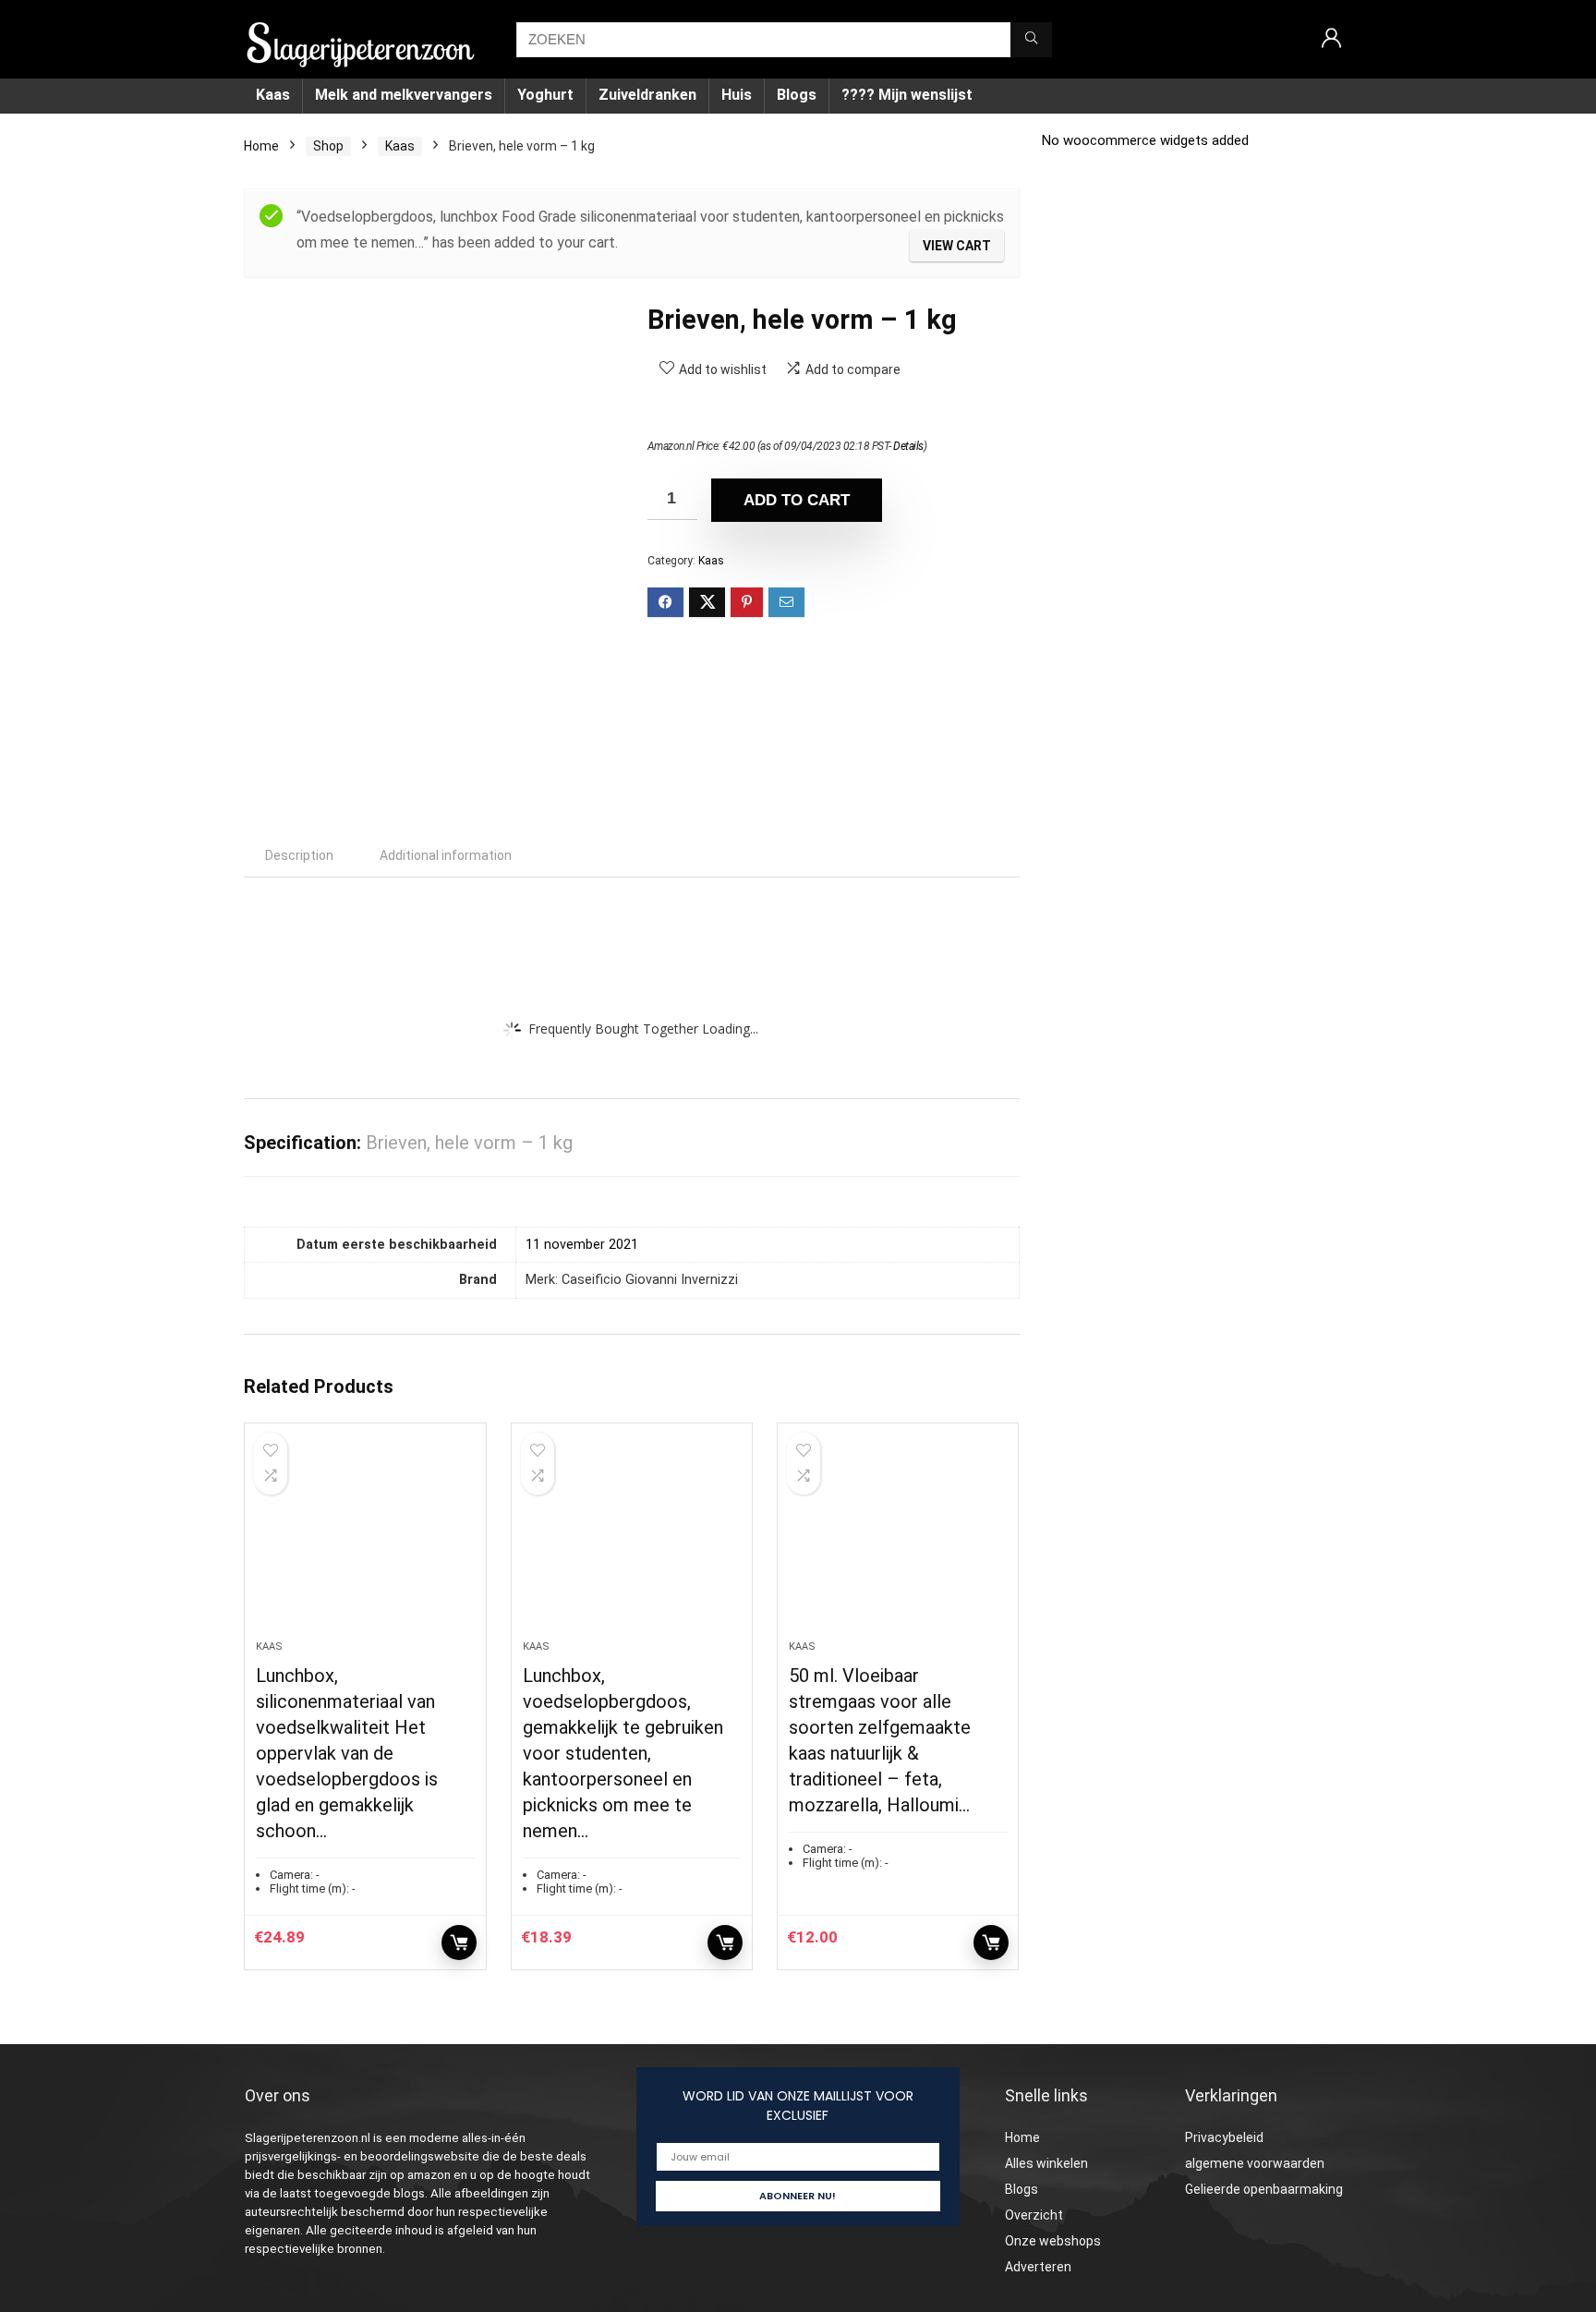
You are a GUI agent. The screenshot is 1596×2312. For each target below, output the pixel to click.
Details (908, 446)
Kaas (273, 95)
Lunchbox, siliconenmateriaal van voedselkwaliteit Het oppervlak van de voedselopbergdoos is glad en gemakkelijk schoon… (347, 1753)
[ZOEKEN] (1031, 40)
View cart (957, 246)
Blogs (797, 95)
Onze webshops (1053, 2241)
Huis (737, 95)
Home (261, 146)
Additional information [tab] (446, 855)
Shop (328, 146)
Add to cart (797, 500)
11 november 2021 (582, 1245)
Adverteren (1038, 2267)
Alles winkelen (1046, 2163)
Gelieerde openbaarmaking (1264, 2189)
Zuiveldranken (647, 95)
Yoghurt (545, 95)
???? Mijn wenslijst (907, 95)
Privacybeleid (1224, 2137)
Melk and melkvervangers (404, 95)
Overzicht (1034, 2215)
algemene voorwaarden (1255, 2163)
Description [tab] (299, 855)
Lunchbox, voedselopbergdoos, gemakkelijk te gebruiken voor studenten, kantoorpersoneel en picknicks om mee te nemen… (623, 1753)
